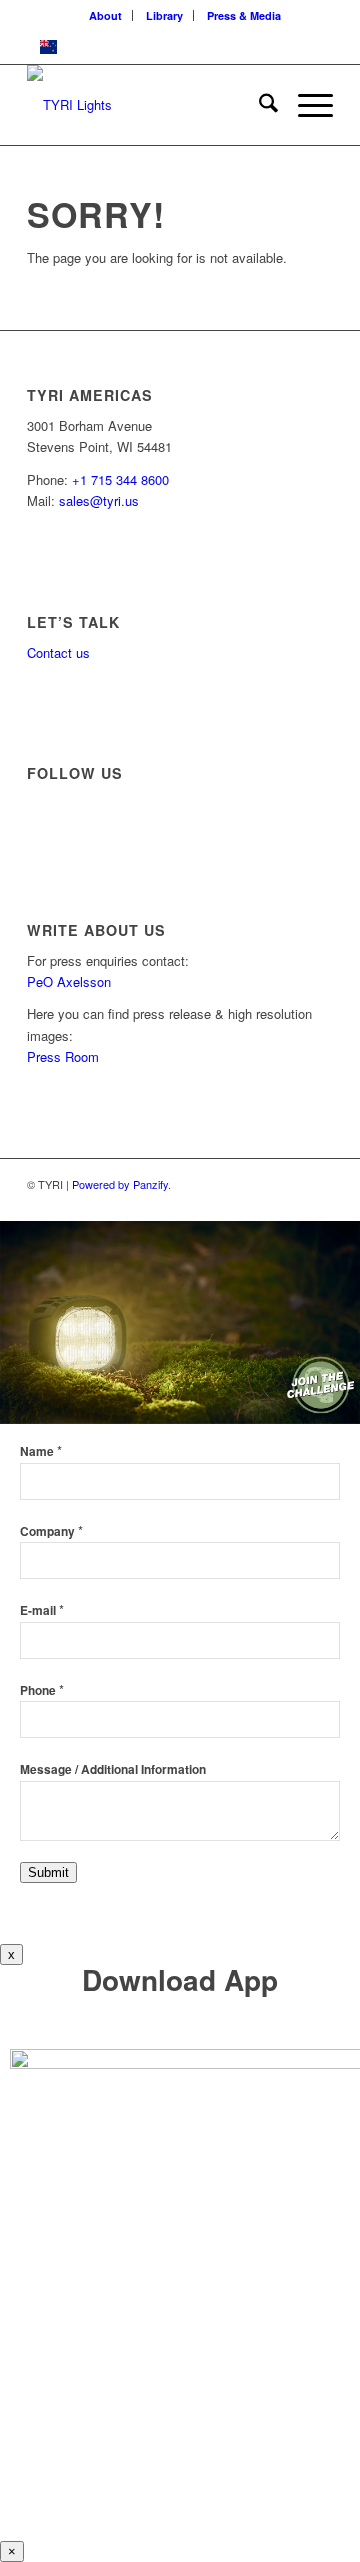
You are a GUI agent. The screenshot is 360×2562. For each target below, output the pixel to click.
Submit (48, 1872)
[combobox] (180, 47)
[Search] (258, 105)
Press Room (63, 1056)
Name (41, 1451)
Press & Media (244, 15)
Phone (42, 1690)
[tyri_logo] (149, 105)
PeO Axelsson (69, 981)
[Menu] (305, 105)
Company (51, 1531)
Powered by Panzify (120, 1184)
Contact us (58, 652)
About (105, 15)
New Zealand (104, 46)
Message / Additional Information (113, 1769)
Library (164, 15)
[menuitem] (106, 15)
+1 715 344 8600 (120, 479)
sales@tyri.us (99, 500)
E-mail (42, 1610)
